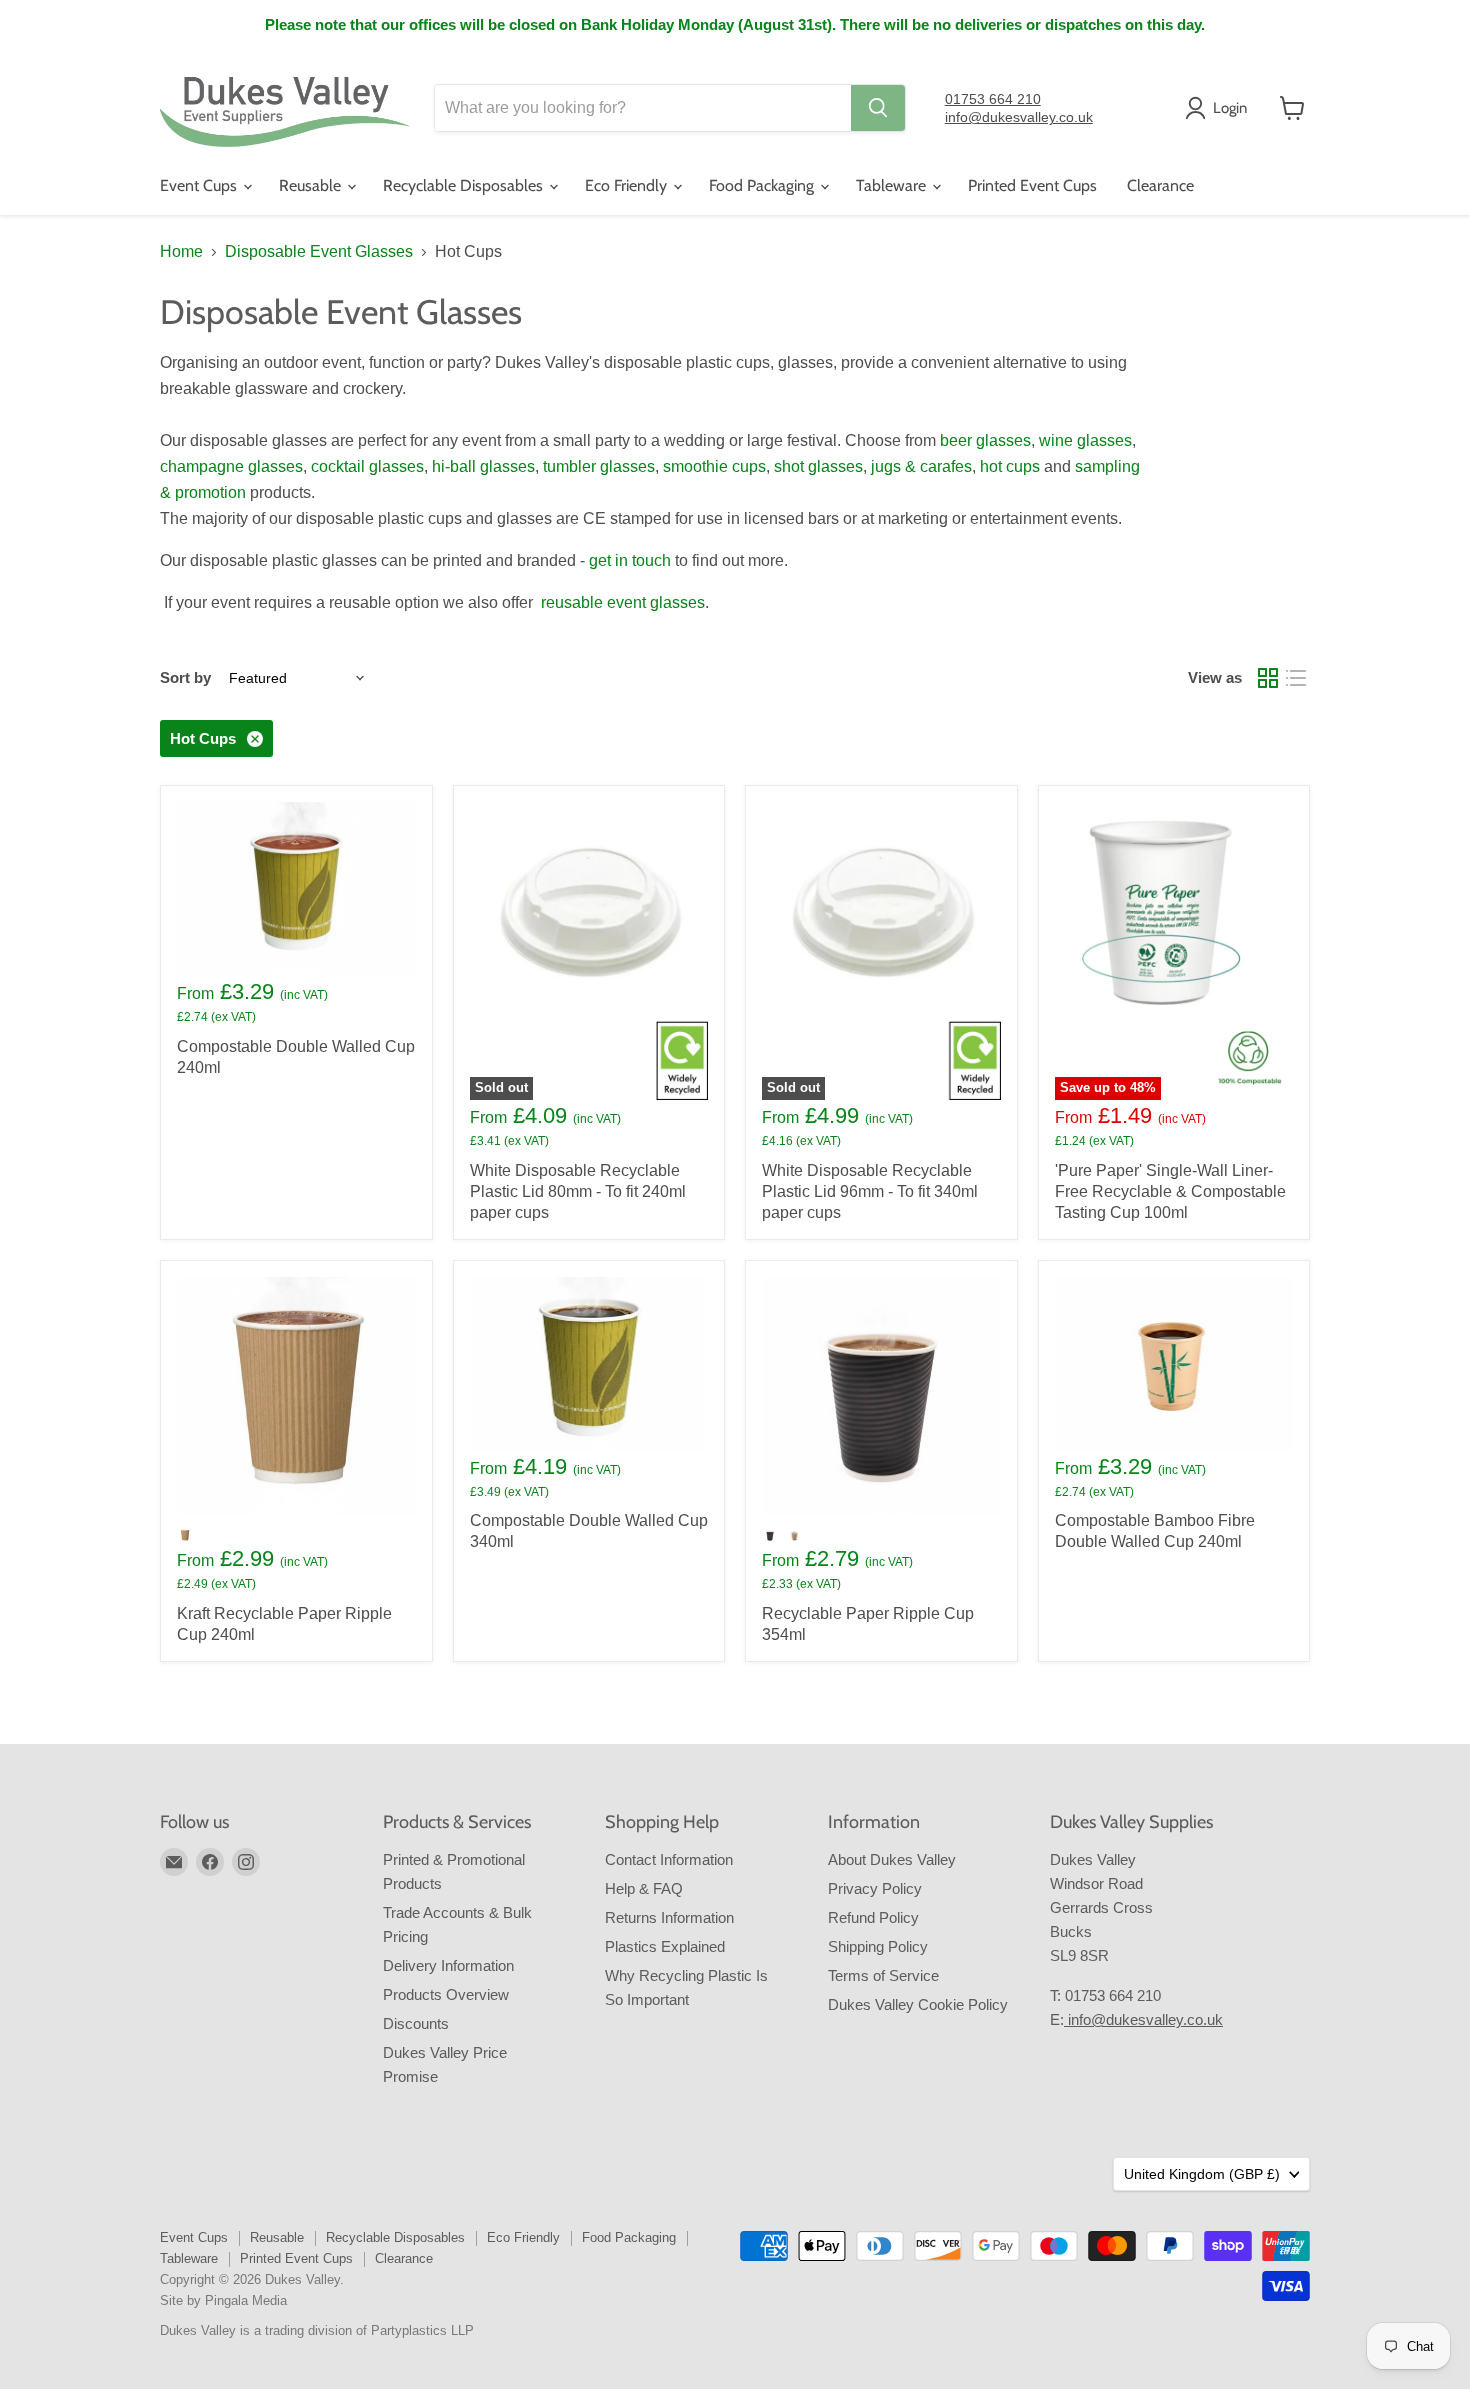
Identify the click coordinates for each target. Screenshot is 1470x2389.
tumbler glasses (599, 466)
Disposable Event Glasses (319, 251)
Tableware (893, 185)
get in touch (630, 560)
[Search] (878, 108)
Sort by (185, 677)
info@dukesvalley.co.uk (1019, 117)
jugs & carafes (921, 466)
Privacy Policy (875, 1888)
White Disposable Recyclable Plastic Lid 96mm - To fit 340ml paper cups (870, 1191)
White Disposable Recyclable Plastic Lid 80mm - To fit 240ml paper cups (578, 1191)
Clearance (1160, 185)
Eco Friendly (628, 185)
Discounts (416, 2023)
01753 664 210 (993, 99)
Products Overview (446, 1994)
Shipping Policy (878, 1946)
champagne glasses (231, 466)
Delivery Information (448, 1965)
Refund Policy (873, 1917)
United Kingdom (1202, 2174)
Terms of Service (883, 1975)
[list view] (1296, 678)
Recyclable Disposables (465, 185)
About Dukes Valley (892, 1859)
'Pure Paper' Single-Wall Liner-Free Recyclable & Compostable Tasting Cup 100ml (1170, 1191)
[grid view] (1268, 678)
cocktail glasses (367, 466)
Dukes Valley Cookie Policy (918, 2004)
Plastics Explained (665, 1946)
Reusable (312, 185)
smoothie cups (714, 466)
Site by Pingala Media (223, 2300)
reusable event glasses (623, 602)
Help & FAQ (644, 1888)
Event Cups (200, 185)
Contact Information (669, 1859)
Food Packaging (763, 185)
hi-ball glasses (483, 466)
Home (181, 251)
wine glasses (1085, 440)
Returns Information (669, 1917)
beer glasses (985, 440)
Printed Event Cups (1032, 185)
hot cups (1010, 466)
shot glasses (818, 466)
